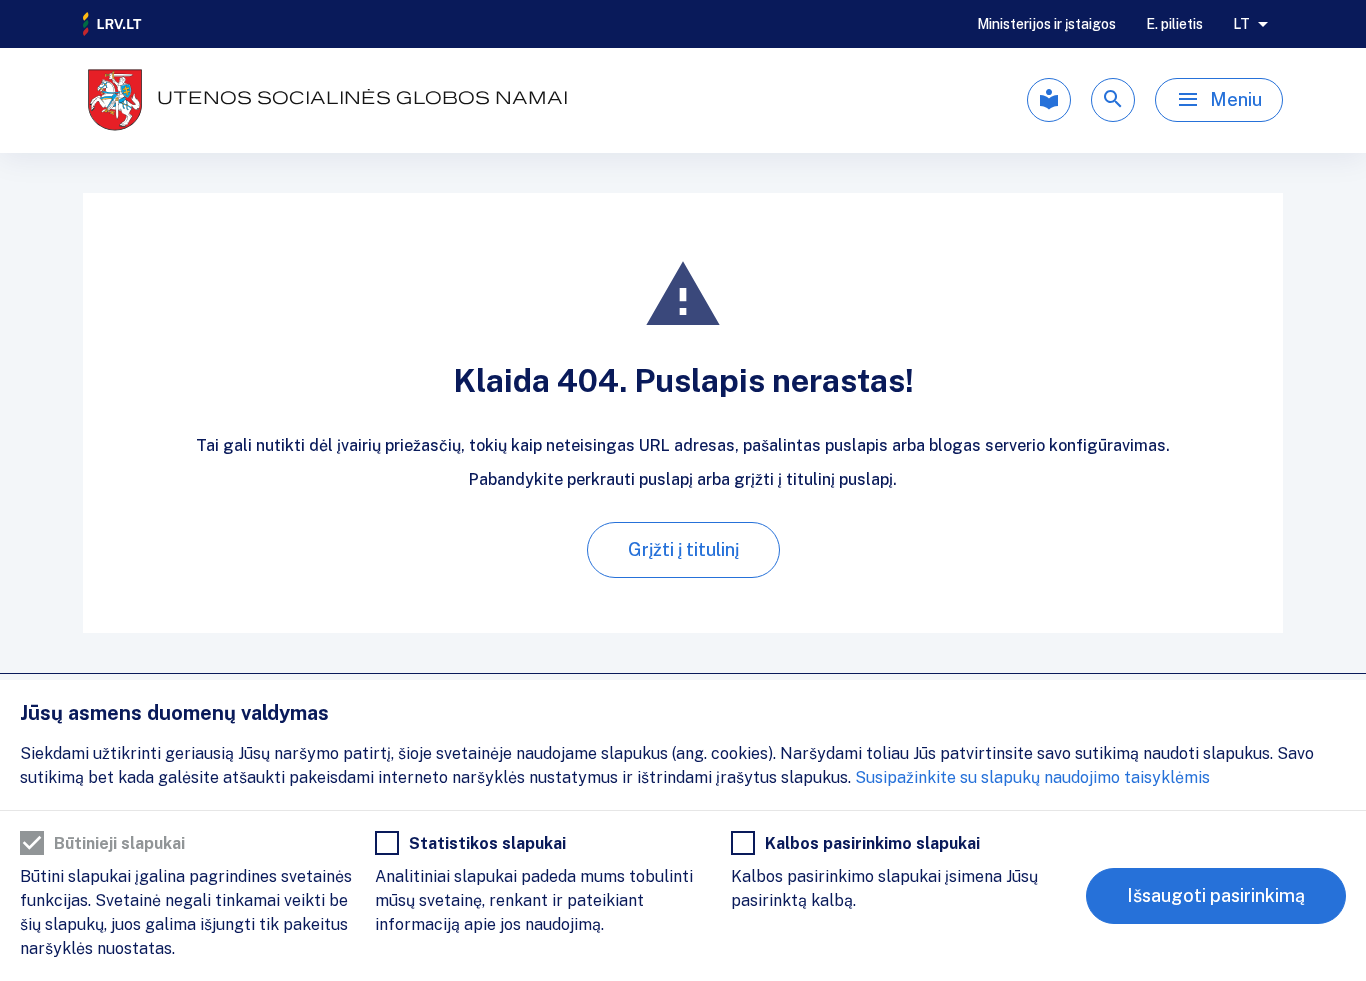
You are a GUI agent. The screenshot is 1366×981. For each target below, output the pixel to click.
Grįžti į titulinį (683, 549)
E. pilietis (1174, 24)
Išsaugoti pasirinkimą (1216, 895)
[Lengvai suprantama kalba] (1049, 100)
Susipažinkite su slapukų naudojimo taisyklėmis (1032, 777)
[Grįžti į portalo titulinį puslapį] (113, 24)
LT (1241, 24)
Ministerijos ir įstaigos (1046, 24)
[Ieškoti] (1113, 100)
